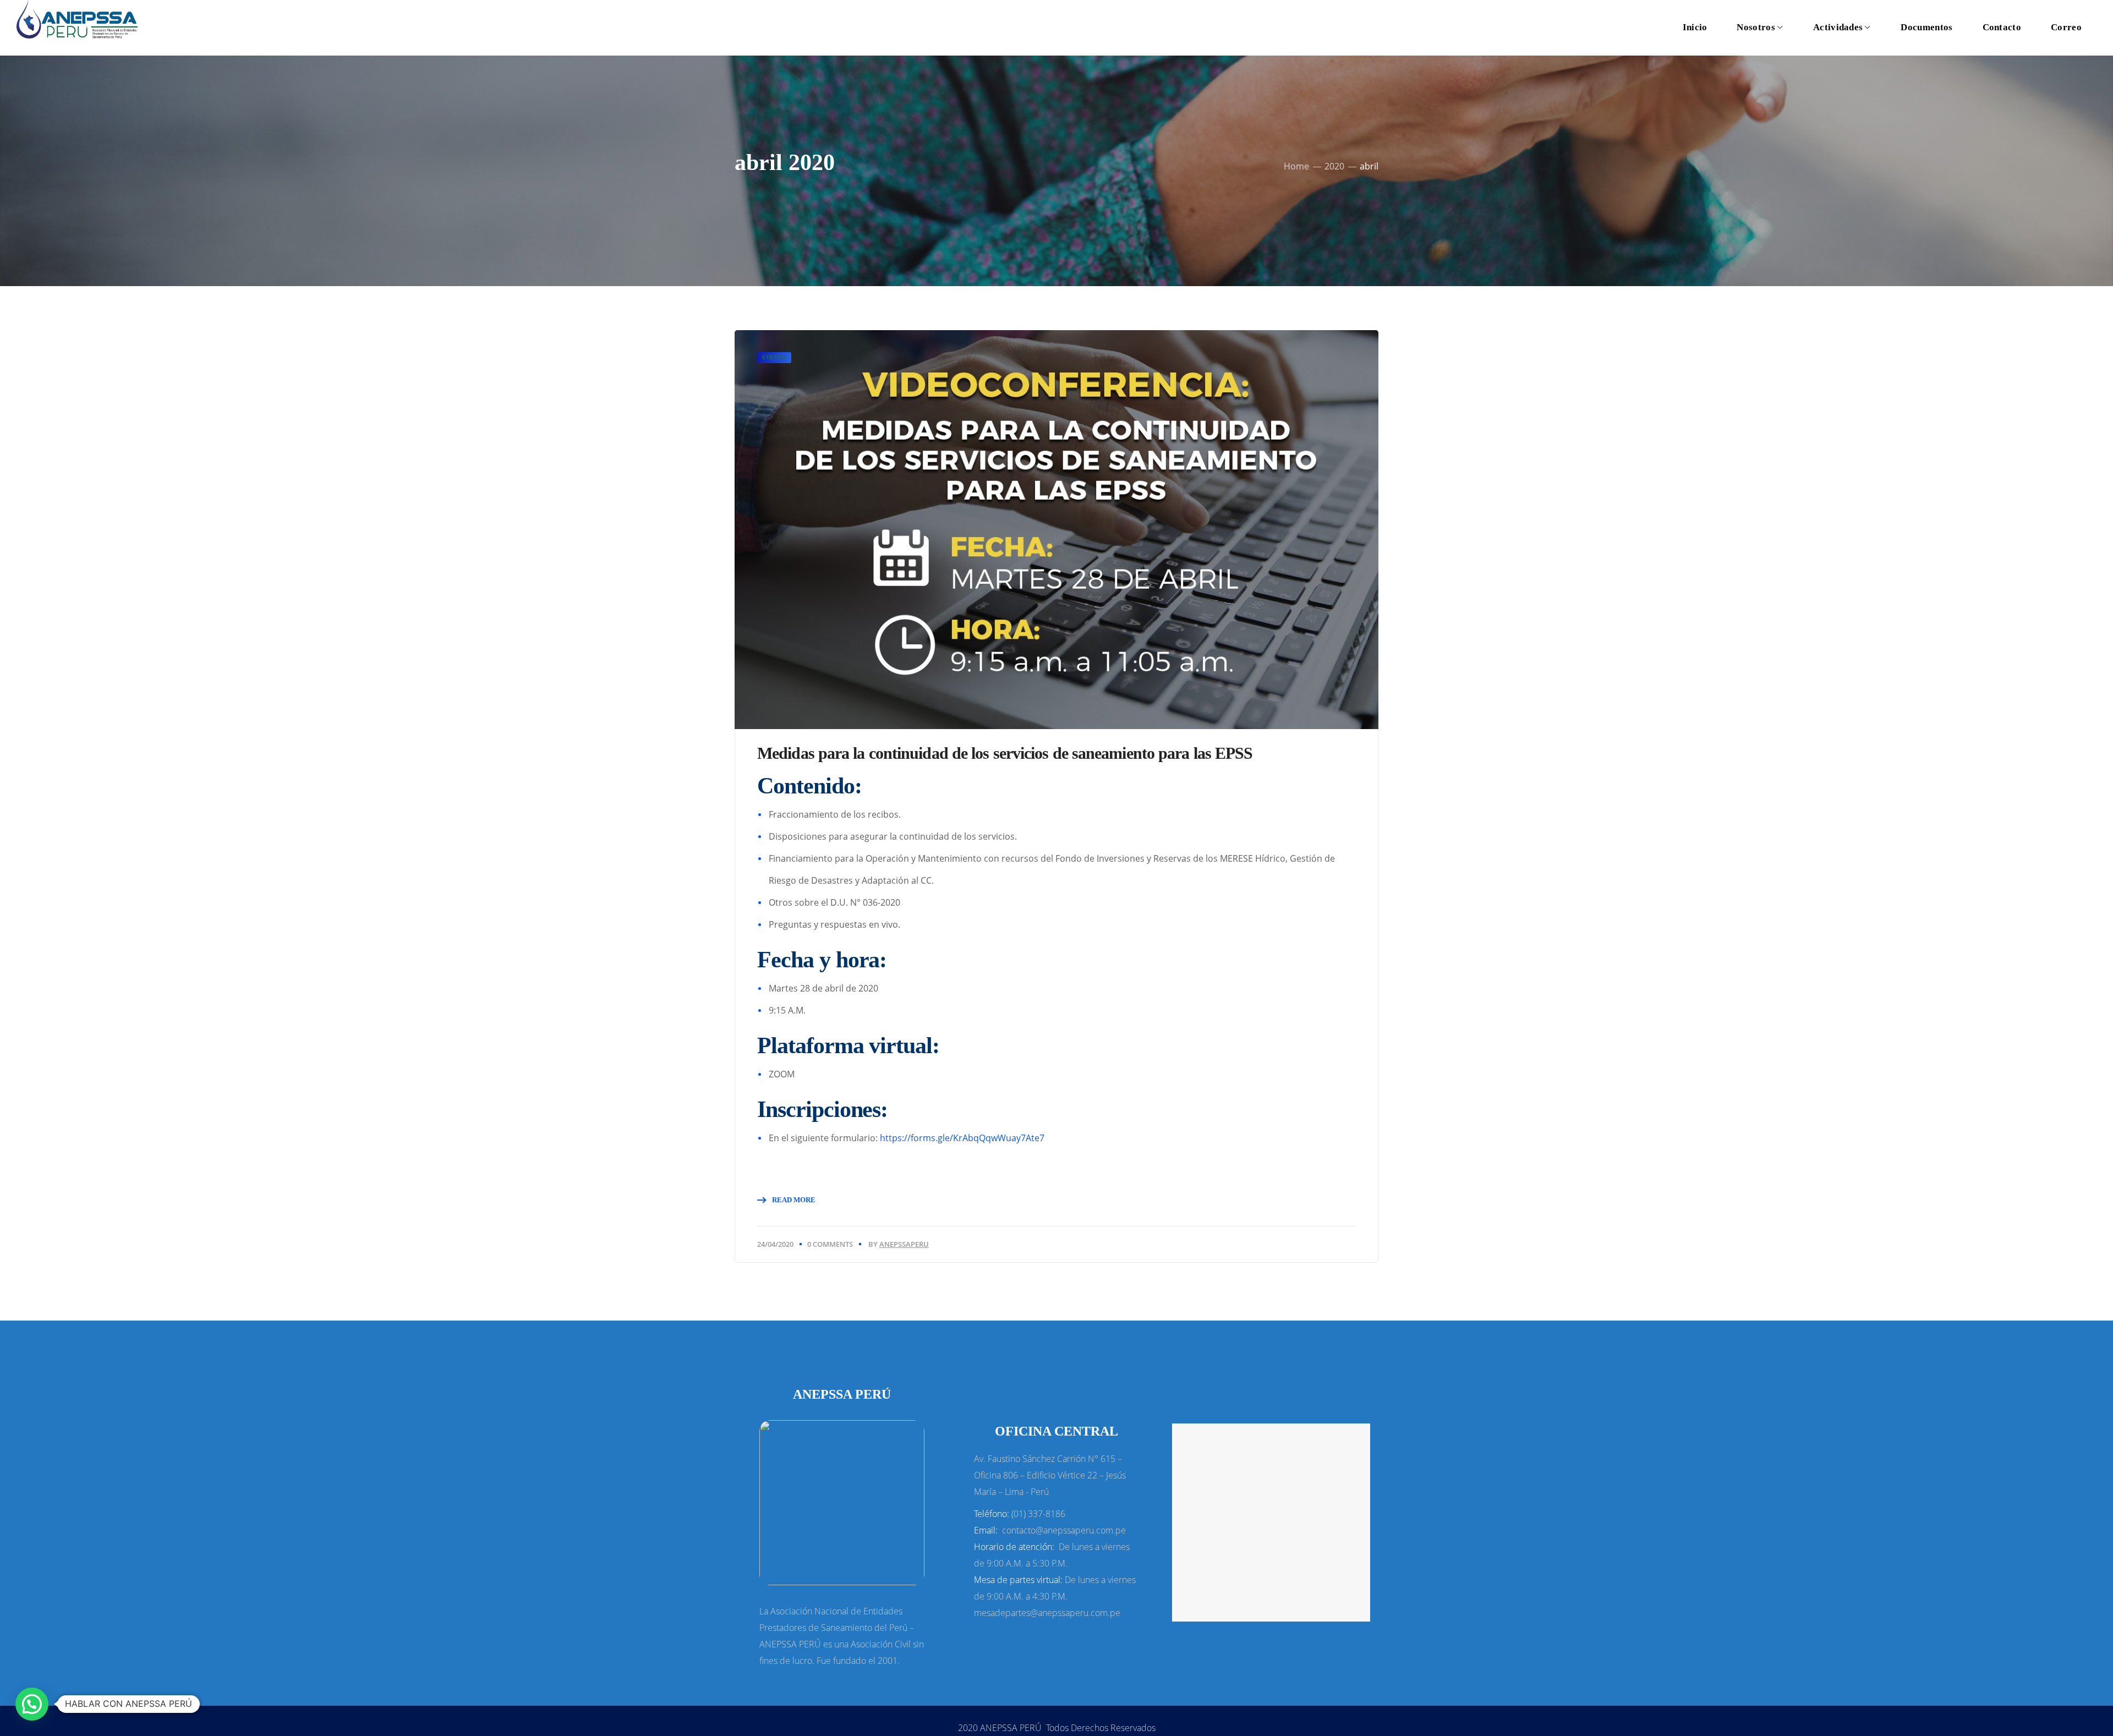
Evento (774, 357)
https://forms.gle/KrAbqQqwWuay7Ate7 (962, 1138)
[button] (32, 1704)
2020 (1334, 166)
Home (1296, 166)
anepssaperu (904, 1244)
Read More (794, 1200)
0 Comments (830, 1244)
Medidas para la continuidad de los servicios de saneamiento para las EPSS (1005, 753)
